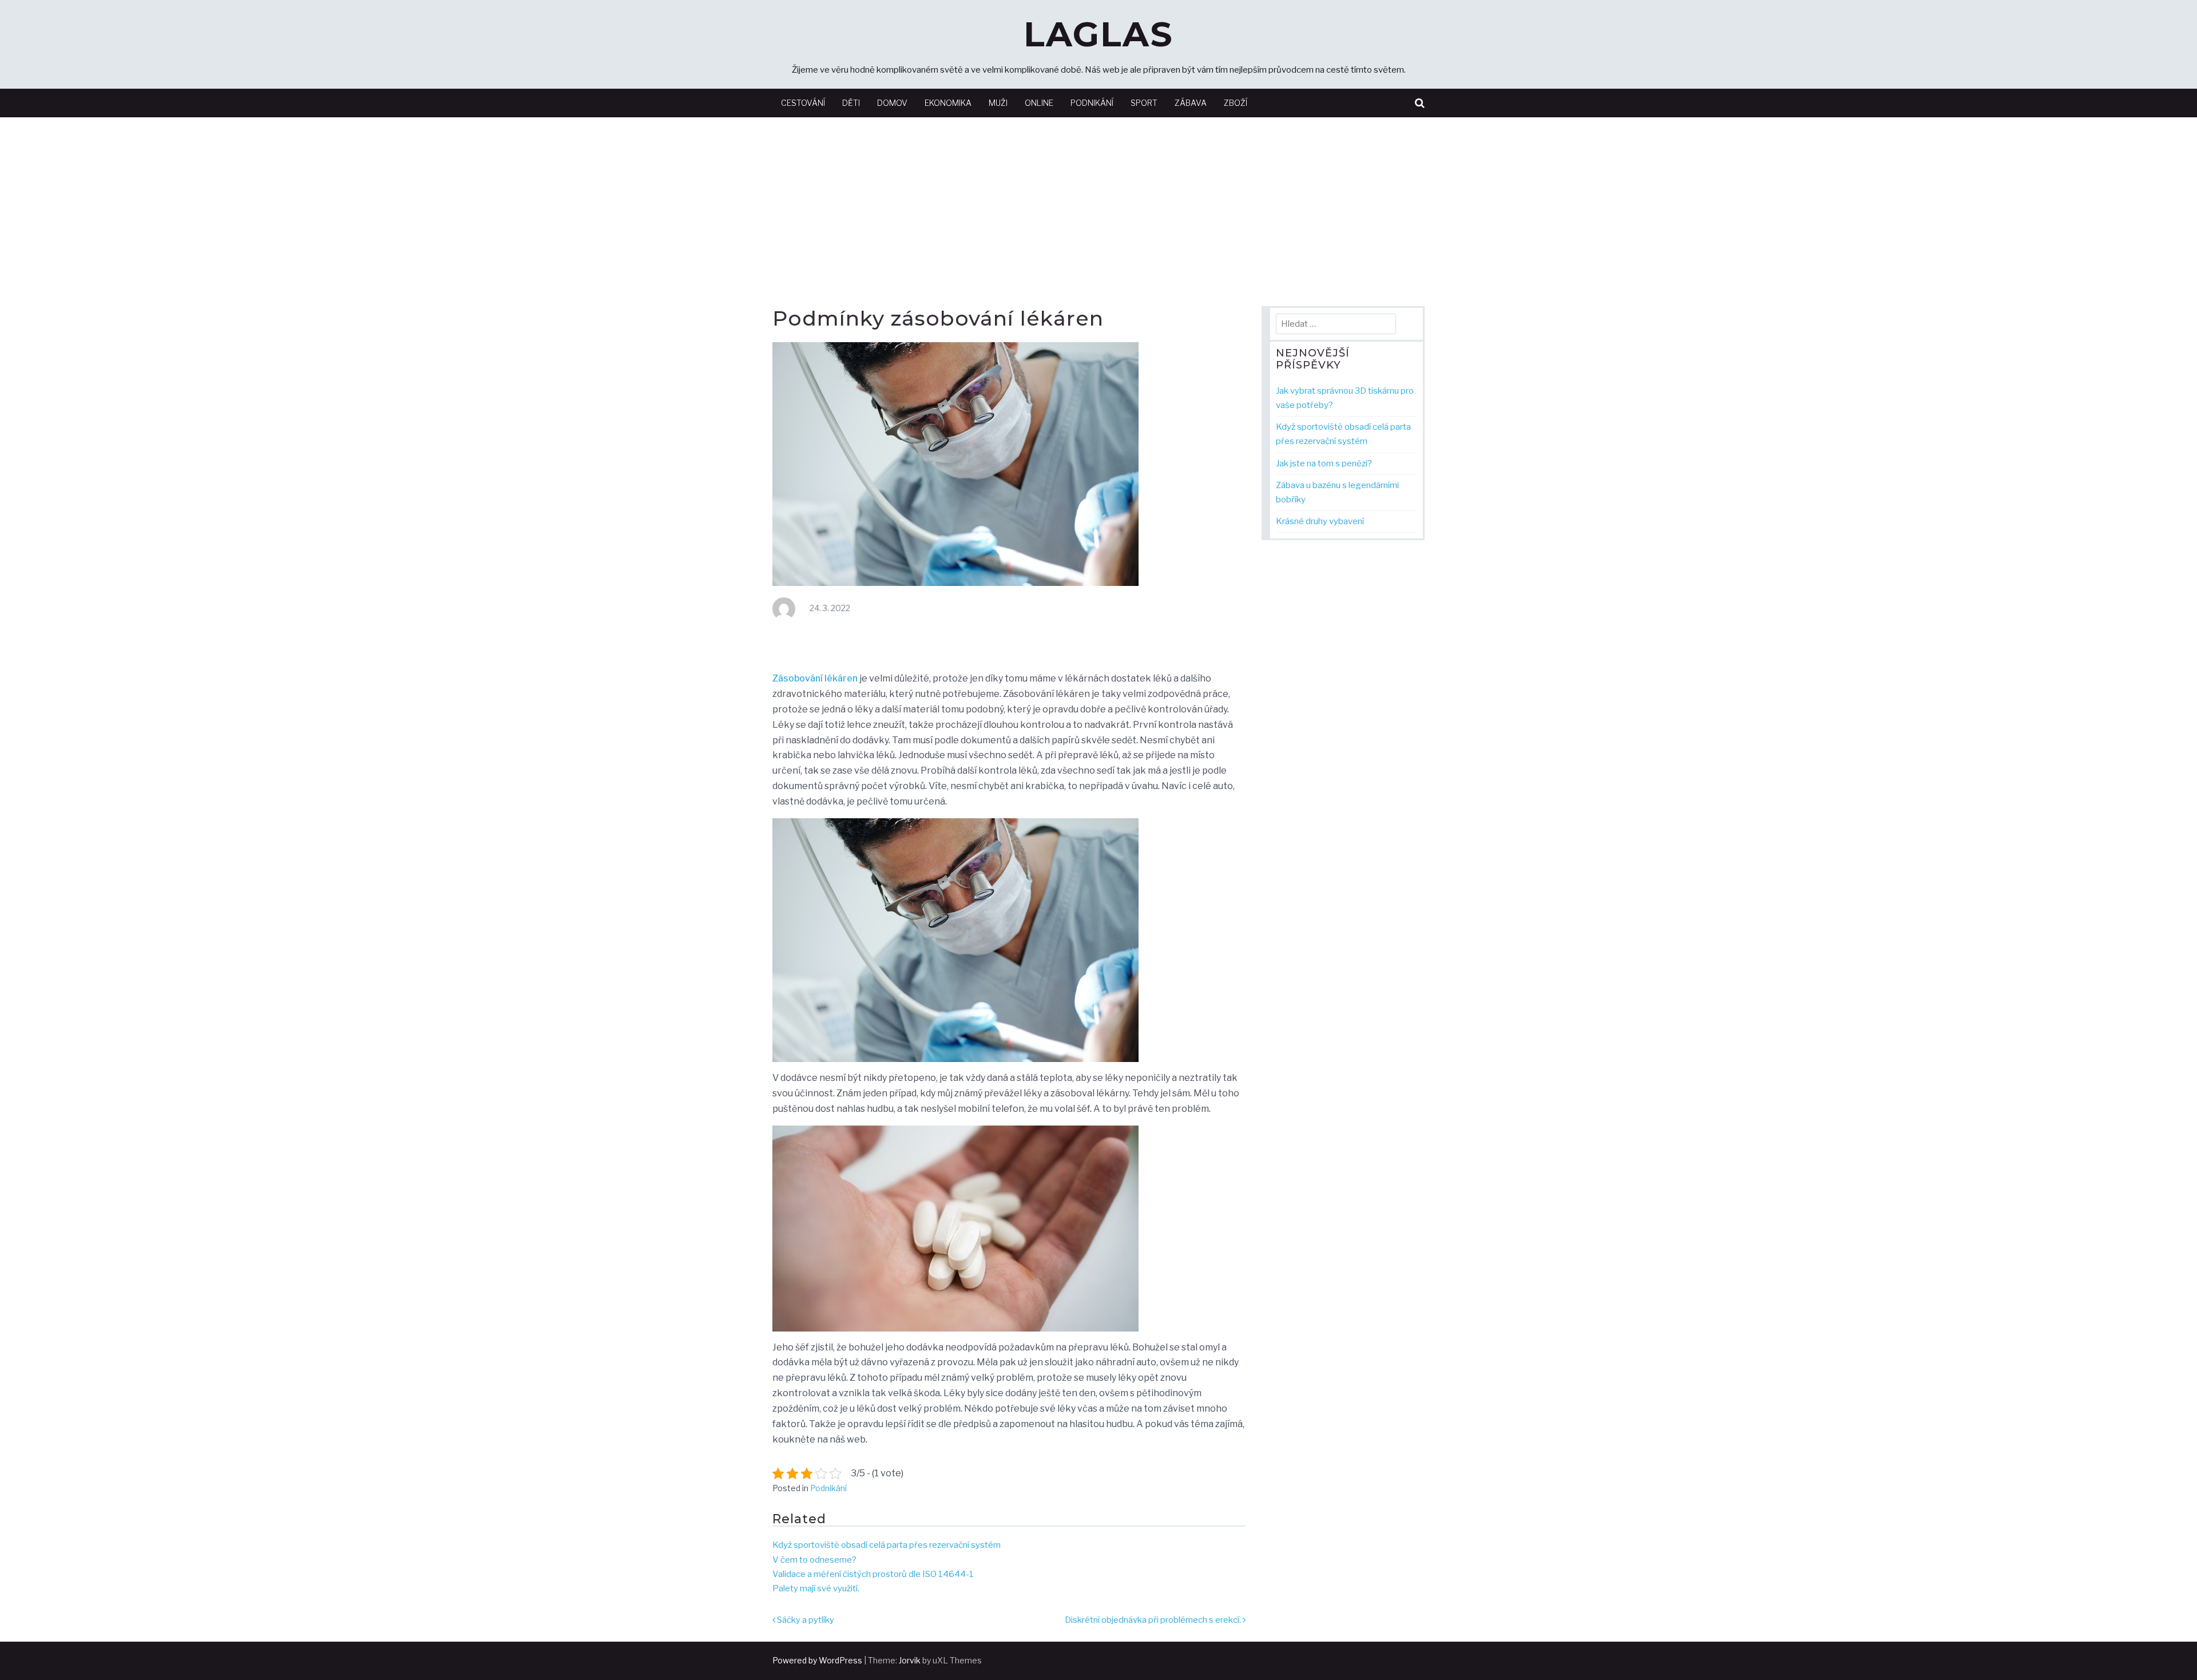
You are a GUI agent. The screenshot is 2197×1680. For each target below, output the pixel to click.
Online (1039, 103)
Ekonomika (948, 103)
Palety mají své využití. (816, 1588)
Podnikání (1092, 103)
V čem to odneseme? (814, 1560)
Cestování (803, 103)
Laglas (1098, 34)
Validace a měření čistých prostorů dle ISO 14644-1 (873, 1574)
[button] (1420, 103)
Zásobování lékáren (815, 678)
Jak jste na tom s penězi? (1324, 463)
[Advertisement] (1098, 203)
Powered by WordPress (817, 1660)
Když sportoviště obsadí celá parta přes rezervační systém (887, 1545)
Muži (998, 103)
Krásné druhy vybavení (1320, 521)
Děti (851, 103)
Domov (892, 103)
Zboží (1236, 103)
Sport (1144, 103)
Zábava (1191, 103)
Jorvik (910, 1660)
